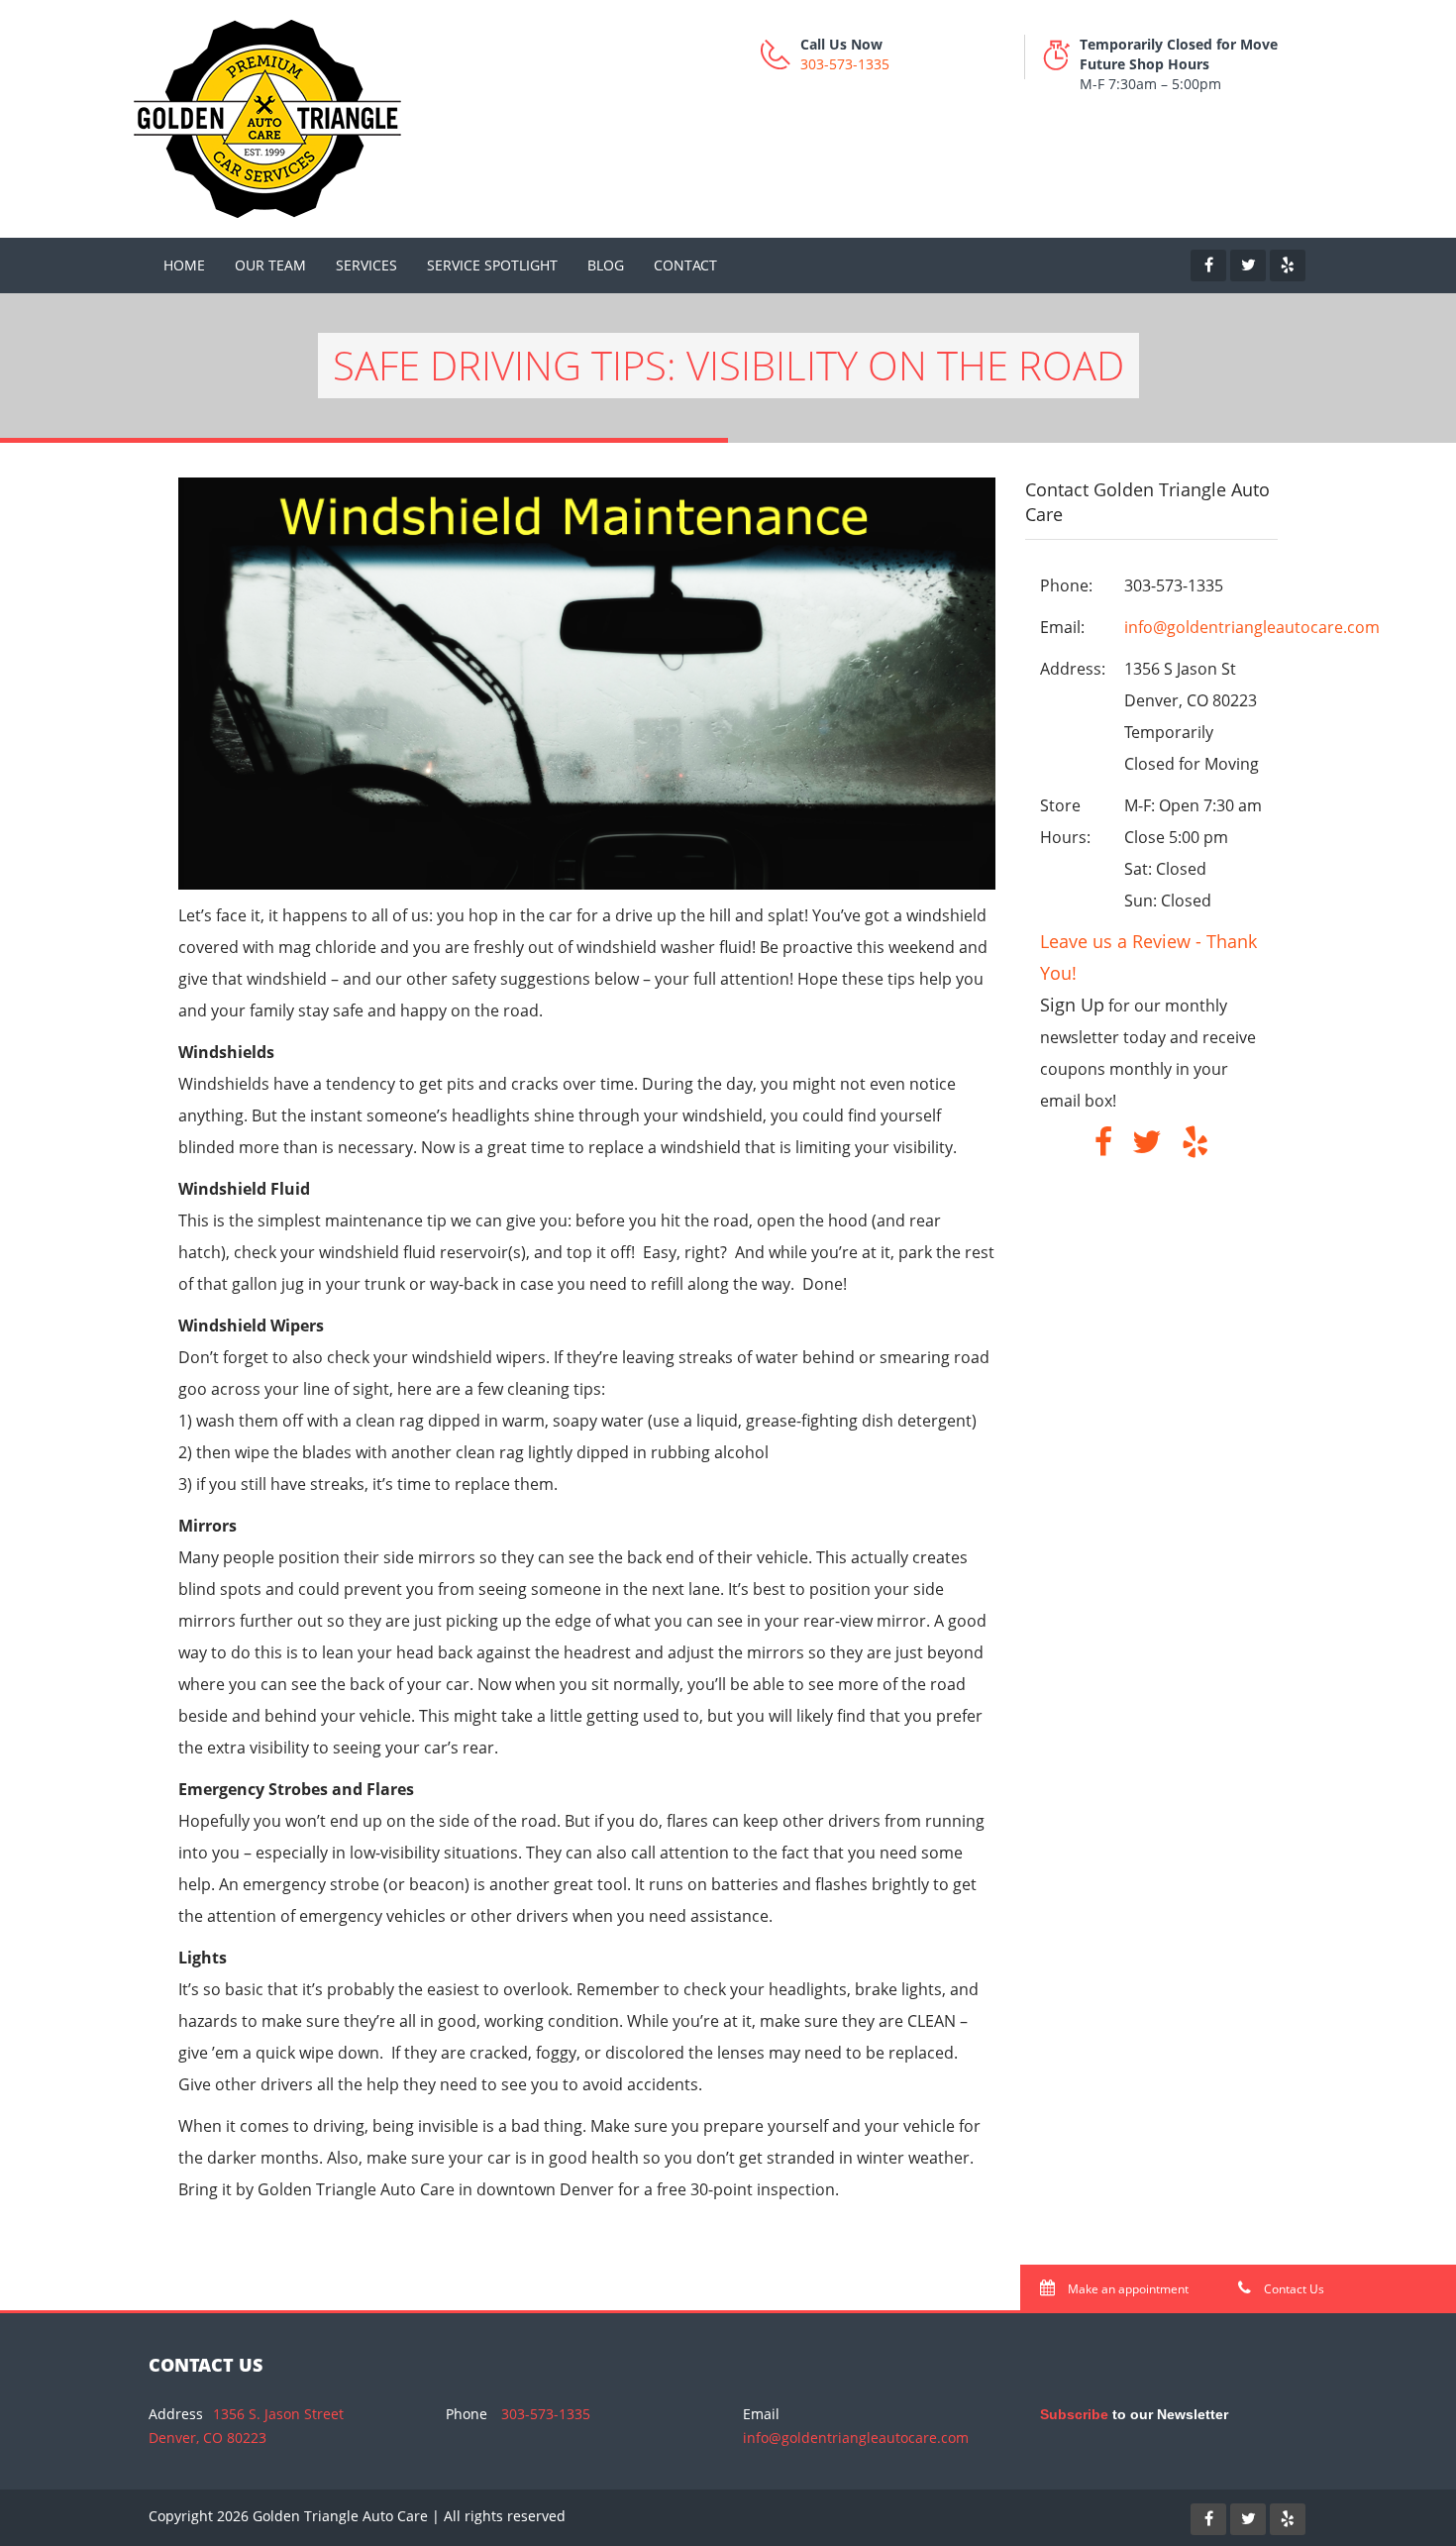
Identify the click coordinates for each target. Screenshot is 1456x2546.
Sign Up (1072, 1005)
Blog (606, 265)
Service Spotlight (492, 265)
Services (366, 265)
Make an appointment (1127, 2289)
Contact (685, 265)
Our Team (270, 265)
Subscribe (1074, 2414)
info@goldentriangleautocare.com (1252, 627)
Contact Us (1293, 2289)
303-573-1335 (845, 64)
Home (184, 265)
